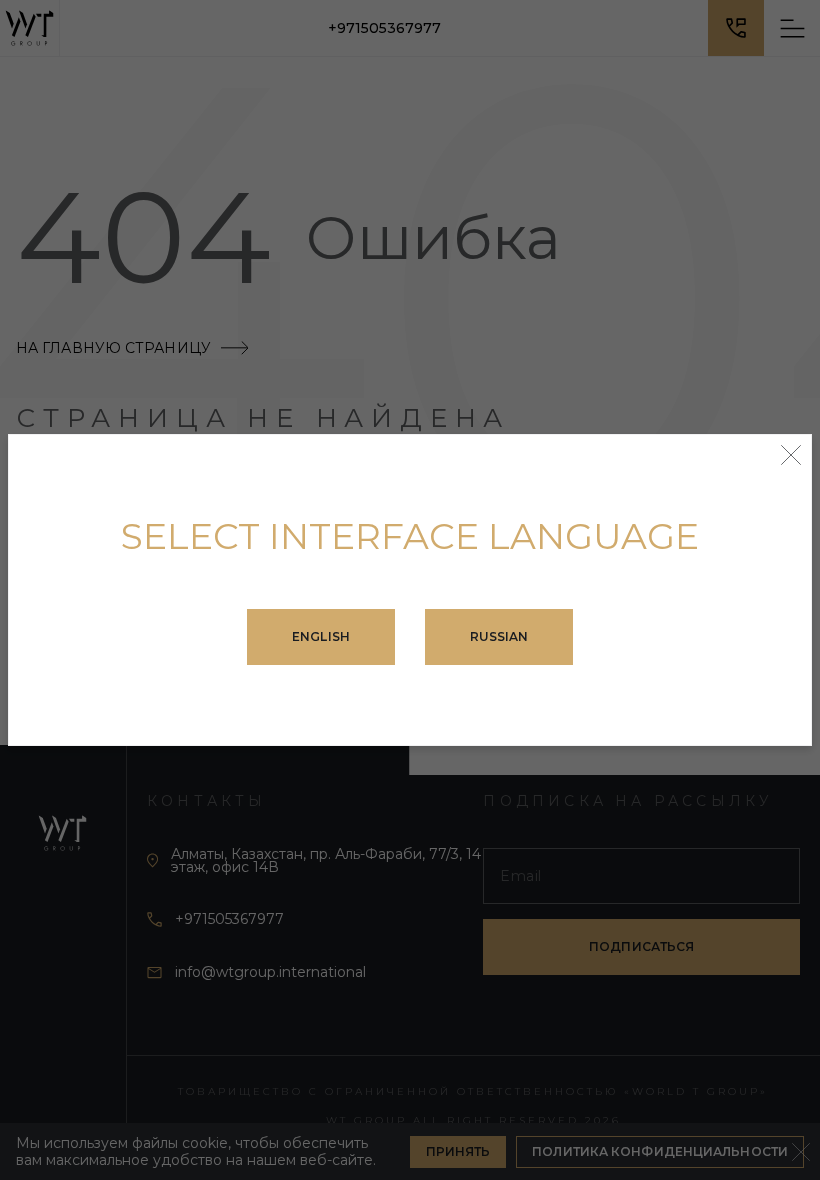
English (321, 636)
